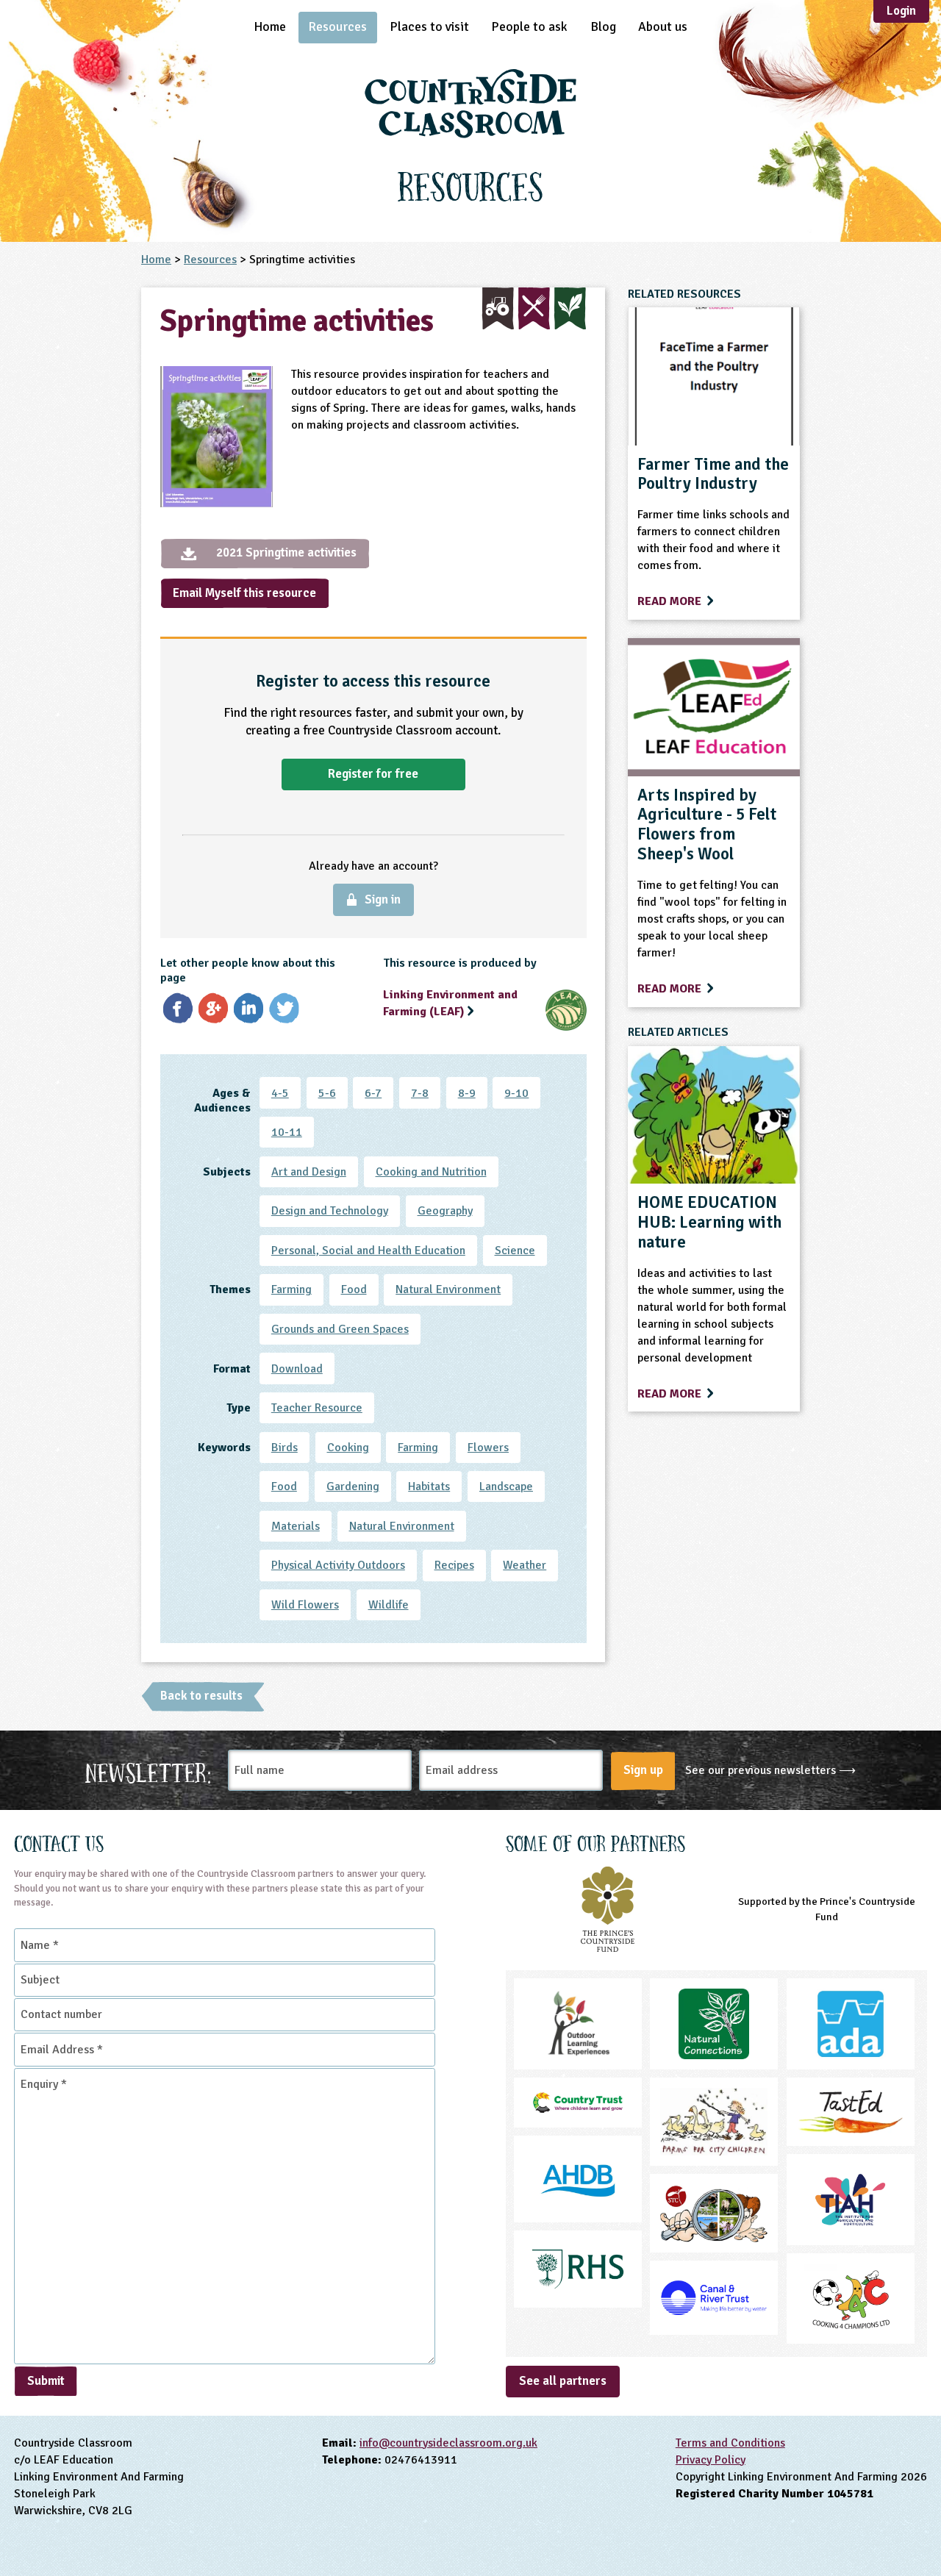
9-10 (516, 1093)
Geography (445, 1211)
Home (270, 26)
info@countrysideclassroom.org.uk (448, 2443)
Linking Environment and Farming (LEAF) (450, 1003)
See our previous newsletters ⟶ (770, 1770)
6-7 (373, 1093)
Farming (291, 1289)
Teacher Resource (317, 1408)
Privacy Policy (711, 2460)
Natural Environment (448, 1289)
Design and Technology (330, 1211)
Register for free (373, 774)
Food (354, 1289)
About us (663, 26)
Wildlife (389, 1605)
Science (515, 1251)
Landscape (506, 1486)
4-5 (280, 1093)
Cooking (348, 1448)
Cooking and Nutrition (431, 1172)
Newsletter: (149, 1771)
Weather (525, 1565)
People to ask (529, 26)
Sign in (383, 899)
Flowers (488, 1448)
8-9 (467, 1093)
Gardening (353, 1486)
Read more (671, 601)
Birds (285, 1448)
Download (297, 1369)
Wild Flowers (305, 1605)
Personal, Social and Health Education (368, 1251)
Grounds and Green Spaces (340, 1329)
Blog (603, 26)
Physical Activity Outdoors (338, 1565)
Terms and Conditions (730, 2443)
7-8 (420, 1093)
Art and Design (309, 1172)
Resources (337, 26)
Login (901, 11)
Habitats (429, 1486)
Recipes (454, 1565)
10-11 (287, 1132)
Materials (296, 1526)
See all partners (563, 2381)
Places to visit (429, 26)
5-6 (327, 1093)
